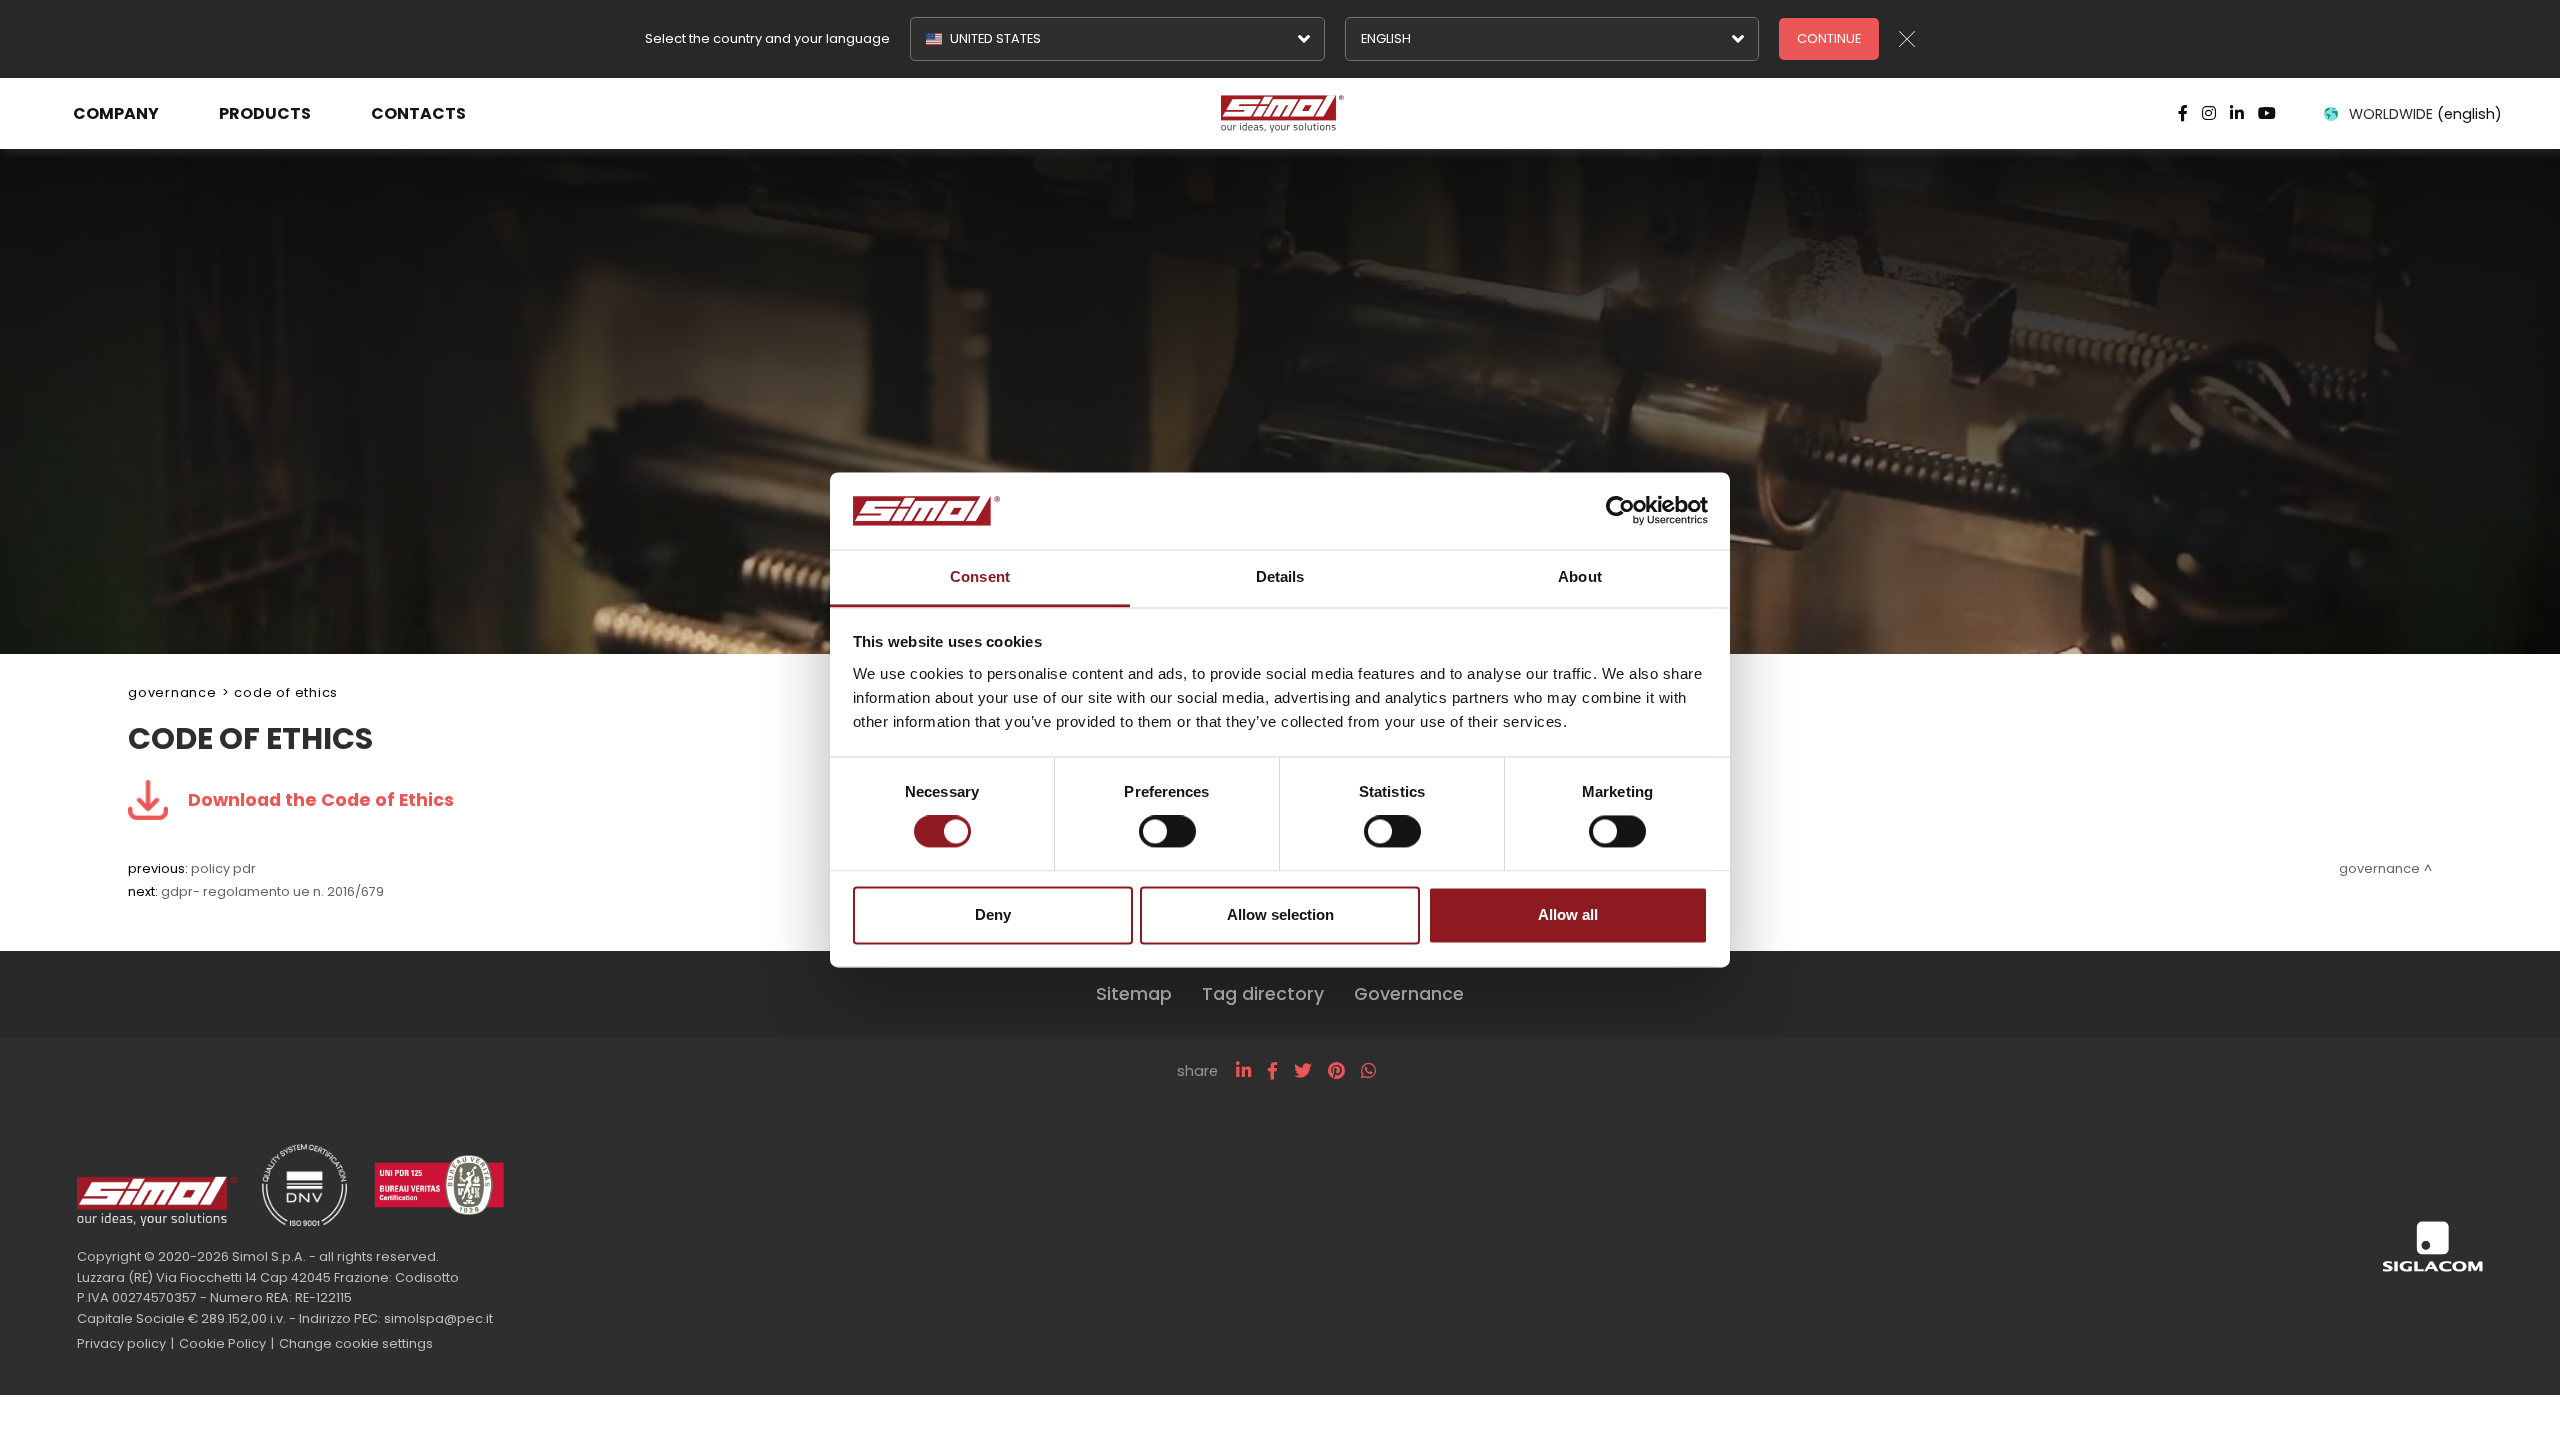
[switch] (1167, 832)
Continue (1829, 38)
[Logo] (1280, 114)
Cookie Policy (222, 1343)
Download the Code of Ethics (321, 800)
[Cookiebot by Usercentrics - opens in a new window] (1620, 511)
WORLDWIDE (2425, 114)
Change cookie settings (356, 1343)
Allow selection (1280, 914)
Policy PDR (223, 868)
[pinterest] (1336, 1071)
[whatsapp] (1368, 1071)
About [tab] (1580, 576)
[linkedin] (1243, 1071)
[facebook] (1272, 1071)
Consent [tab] (980, 576)
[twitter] (1303, 1071)
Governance (172, 692)
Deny (993, 914)
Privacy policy (121, 1343)
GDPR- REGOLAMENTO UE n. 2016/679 (272, 891)
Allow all (1568, 914)
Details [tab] (1280, 576)
